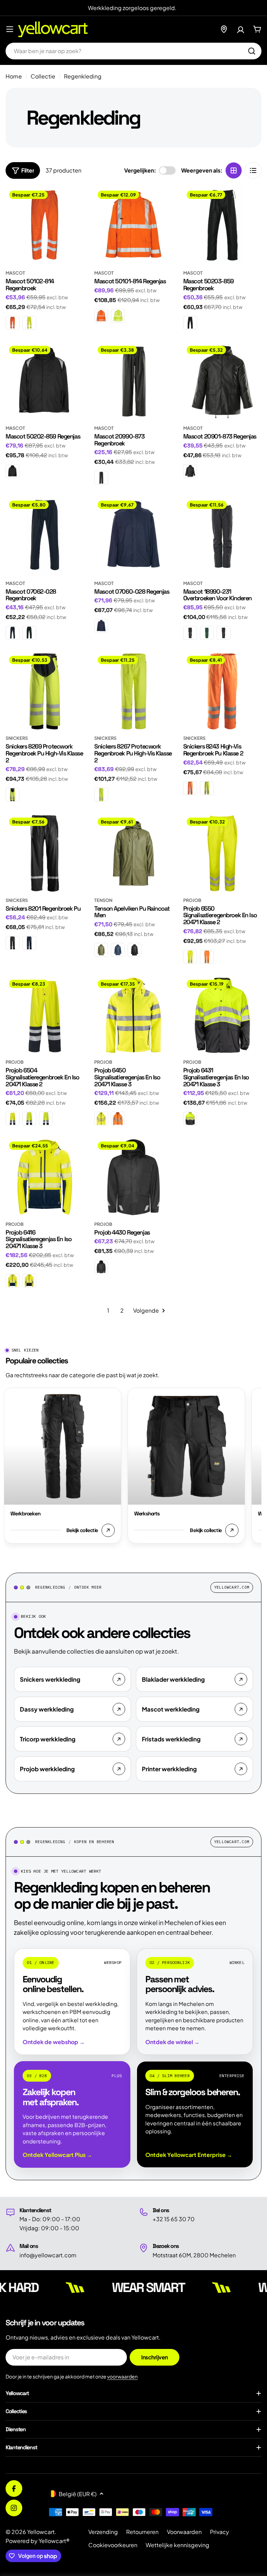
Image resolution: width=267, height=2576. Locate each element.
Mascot (15, 273)
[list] (133, 1467)
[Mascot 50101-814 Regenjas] (133, 226)
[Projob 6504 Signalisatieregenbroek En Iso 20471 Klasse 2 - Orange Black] (46, 1119)
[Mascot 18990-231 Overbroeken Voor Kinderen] (222, 536)
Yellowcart (41, 2532)
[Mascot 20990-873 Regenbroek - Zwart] (101, 478)
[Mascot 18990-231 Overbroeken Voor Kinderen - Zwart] (224, 633)
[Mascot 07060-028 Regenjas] (133, 536)
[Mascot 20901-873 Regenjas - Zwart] (190, 471)
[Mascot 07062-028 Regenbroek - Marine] (13, 633)
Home (14, 76)
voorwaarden (122, 2376)
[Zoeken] (252, 51)
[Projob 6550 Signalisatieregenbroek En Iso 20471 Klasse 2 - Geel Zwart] (190, 957)
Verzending (103, 2532)
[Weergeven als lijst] (253, 170)
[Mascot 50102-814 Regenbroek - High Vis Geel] (29, 323)
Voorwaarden (184, 2532)
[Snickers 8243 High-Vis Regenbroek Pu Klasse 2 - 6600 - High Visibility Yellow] (207, 788)
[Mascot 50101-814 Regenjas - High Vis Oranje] (101, 316)
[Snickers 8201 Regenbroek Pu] (45, 853)
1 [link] (108, 1310)
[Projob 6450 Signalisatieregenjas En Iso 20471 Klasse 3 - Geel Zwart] (101, 1119)
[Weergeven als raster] (234, 170)
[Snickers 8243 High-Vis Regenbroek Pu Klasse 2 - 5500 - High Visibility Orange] (190, 788)
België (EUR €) (78, 2494)
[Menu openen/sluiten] (10, 29)
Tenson (103, 900)
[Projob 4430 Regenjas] (133, 1177)
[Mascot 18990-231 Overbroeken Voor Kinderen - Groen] (207, 633)
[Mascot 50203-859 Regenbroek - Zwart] (190, 323)
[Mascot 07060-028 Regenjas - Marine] (101, 626)
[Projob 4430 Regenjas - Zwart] (101, 1267)
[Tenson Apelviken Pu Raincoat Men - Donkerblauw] (118, 950)
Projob (192, 900)
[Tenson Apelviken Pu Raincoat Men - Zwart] (135, 950)
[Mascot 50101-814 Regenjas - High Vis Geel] (118, 316)
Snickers (17, 738)
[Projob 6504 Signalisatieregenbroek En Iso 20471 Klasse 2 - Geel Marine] (13, 1119)
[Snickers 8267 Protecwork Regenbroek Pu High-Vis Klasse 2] (133, 691)
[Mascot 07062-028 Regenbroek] (45, 536)
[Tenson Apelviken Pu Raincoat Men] (133, 853)
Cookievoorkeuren (113, 2545)
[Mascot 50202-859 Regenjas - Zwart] (13, 471)
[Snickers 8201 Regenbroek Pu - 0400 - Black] (13, 943)
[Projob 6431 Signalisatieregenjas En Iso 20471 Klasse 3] (222, 1015)
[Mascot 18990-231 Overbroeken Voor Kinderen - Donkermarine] (190, 633)
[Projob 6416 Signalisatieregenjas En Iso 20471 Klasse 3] (45, 1177)
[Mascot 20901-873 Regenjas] (222, 381)
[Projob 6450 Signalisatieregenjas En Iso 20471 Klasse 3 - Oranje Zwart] (118, 1119)
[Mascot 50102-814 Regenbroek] (45, 226)
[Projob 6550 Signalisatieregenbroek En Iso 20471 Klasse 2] (222, 853)
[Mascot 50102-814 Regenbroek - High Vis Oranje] (13, 323)
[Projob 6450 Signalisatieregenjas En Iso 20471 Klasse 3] (133, 1015)
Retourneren (142, 2532)
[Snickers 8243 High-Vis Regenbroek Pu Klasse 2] (222, 691)
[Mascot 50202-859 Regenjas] (45, 381)
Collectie (43, 76)
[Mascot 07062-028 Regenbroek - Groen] (29, 633)
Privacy (220, 2532)
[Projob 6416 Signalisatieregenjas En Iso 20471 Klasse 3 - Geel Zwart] (29, 1281)
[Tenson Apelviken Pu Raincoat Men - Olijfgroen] (101, 950)
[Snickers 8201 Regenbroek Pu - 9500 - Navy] (29, 943)
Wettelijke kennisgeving (177, 2545)
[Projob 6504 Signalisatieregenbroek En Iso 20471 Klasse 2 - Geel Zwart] (29, 1119)
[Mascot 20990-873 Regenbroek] (133, 381)
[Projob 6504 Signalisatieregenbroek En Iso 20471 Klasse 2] (45, 1015)
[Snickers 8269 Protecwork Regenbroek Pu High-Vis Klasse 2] (45, 691)
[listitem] (72, 1679)
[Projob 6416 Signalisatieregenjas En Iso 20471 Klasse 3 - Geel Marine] (13, 1281)
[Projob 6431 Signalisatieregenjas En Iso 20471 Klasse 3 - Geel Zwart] (190, 1119)
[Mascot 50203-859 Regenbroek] (222, 226)
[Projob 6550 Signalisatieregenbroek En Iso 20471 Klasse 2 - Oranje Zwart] (207, 957)
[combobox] (133, 51)
